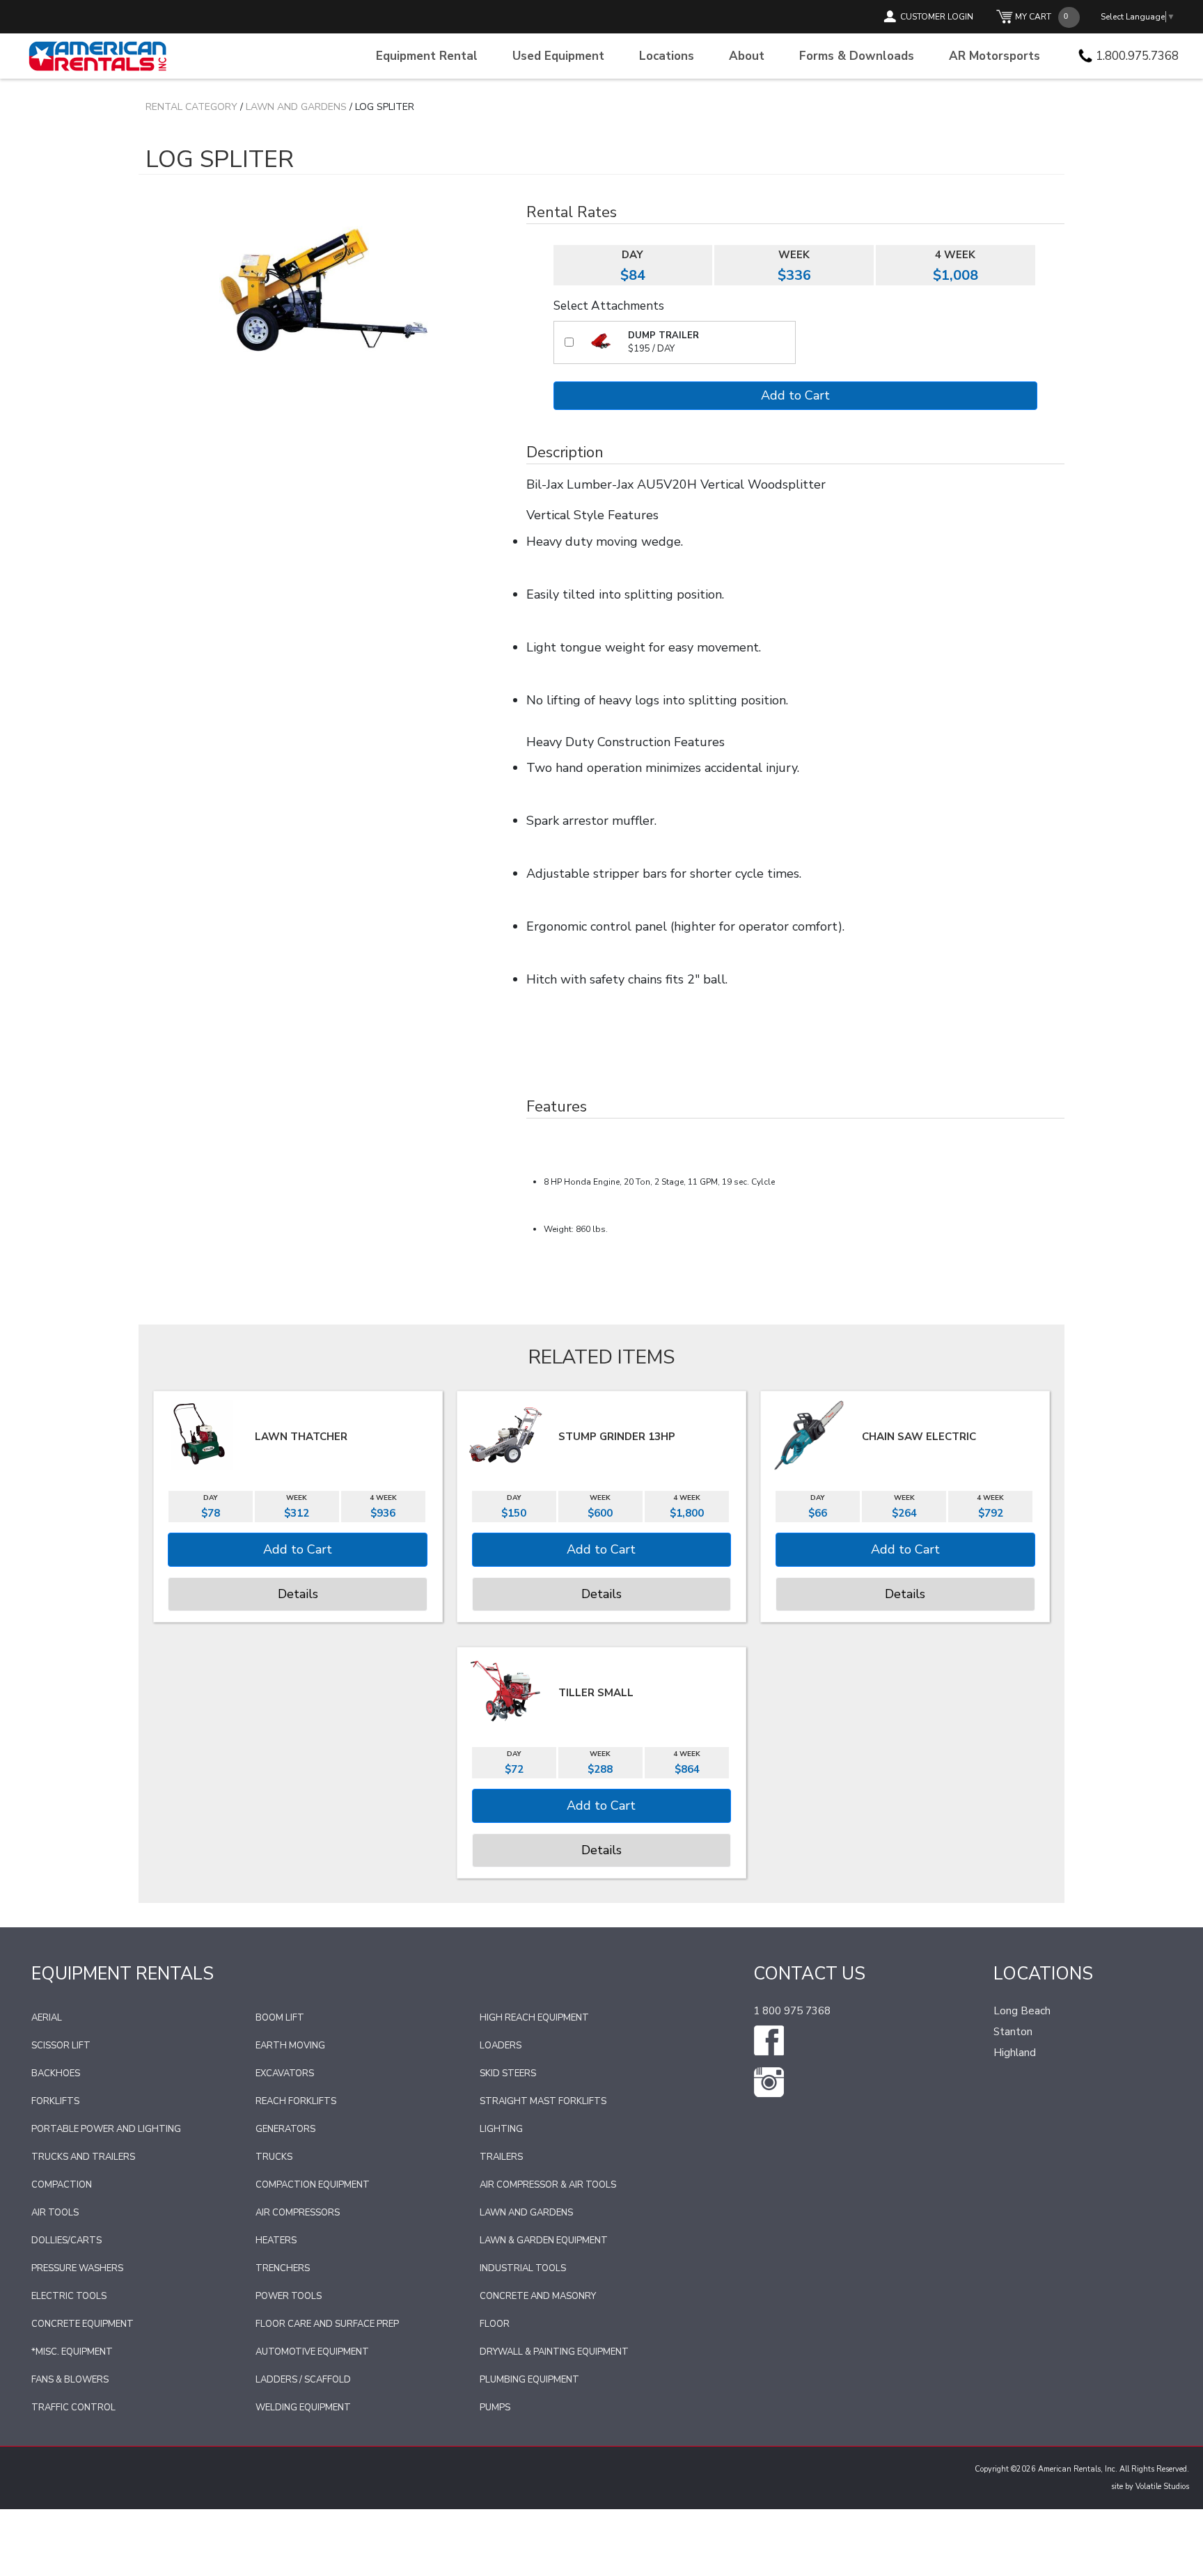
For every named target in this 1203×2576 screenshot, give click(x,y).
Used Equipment (558, 56)
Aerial (47, 2018)
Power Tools (289, 2296)
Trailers (501, 2157)
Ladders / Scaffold (303, 2380)
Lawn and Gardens (296, 107)
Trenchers (283, 2268)
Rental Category (191, 107)
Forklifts (55, 2101)
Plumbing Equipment (529, 2380)
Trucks (274, 2157)
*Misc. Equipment (72, 2352)
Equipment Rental (427, 56)
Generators (285, 2129)
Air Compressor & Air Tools (548, 2185)
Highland (1015, 2053)
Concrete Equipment (82, 2324)
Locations (667, 56)
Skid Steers (508, 2073)
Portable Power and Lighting (106, 2129)
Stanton (1013, 2032)
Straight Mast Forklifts (543, 2101)
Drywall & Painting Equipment (554, 2352)
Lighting (501, 2129)
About (747, 56)
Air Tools (55, 2213)
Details (298, 1594)
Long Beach (1022, 2011)
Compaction (62, 2185)
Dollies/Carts (66, 2241)
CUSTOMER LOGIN (937, 17)
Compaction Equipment (313, 2185)
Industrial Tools (523, 2268)
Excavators (285, 2073)
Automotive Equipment (312, 2352)
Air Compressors (298, 2213)
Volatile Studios (1162, 2487)
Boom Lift (280, 2018)
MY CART (1033, 17)
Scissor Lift (61, 2046)
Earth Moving (290, 2046)
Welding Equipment (303, 2408)
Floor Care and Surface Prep (327, 2324)
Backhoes (56, 2073)
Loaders (501, 2046)
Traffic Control (73, 2408)
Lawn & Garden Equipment (544, 2241)
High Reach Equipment (534, 2018)
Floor (495, 2324)
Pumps (495, 2408)
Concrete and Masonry (538, 2296)
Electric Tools (69, 2296)
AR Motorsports (994, 56)
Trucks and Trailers (83, 2157)
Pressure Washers (77, 2268)
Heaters (276, 2241)
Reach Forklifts (296, 2101)
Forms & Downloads (857, 56)
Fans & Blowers (70, 2380)
